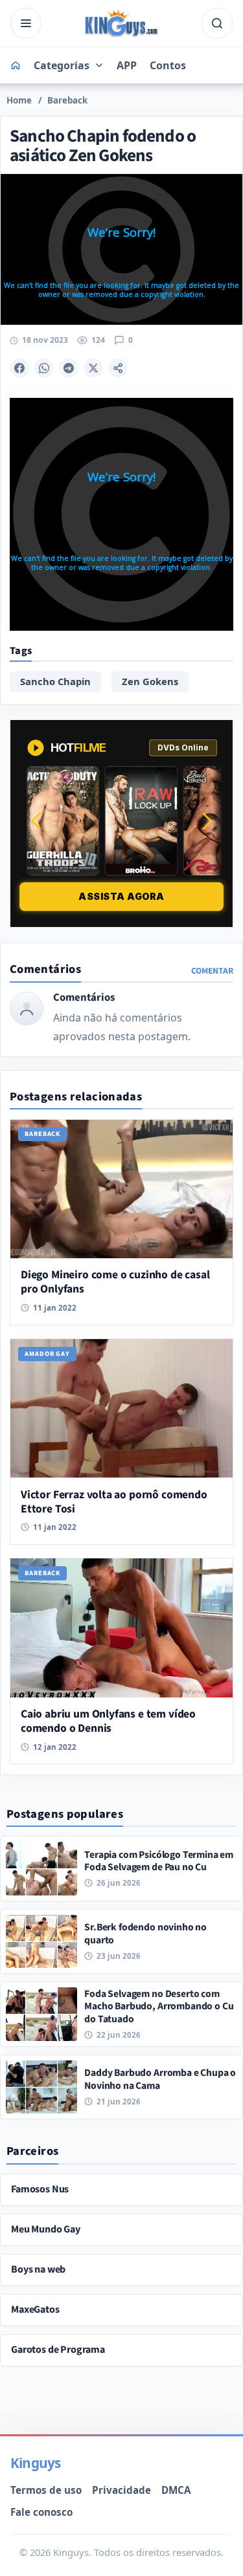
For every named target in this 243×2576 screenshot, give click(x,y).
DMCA (176, 2490)
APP (127, 65)
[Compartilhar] (118, 368)
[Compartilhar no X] (93, 368)
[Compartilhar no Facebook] (19, 368)
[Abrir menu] (26, 23)
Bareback (67, 100)
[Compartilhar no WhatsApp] (44, 368)
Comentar (212, 971)
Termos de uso (46, 2490)
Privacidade (121, 2490)
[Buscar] (217, 23)
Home (19, 100)
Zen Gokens (150, 681)
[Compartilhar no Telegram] (69, 368)
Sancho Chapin (55, 681)
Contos (168, 65)
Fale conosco (41, 2512)
